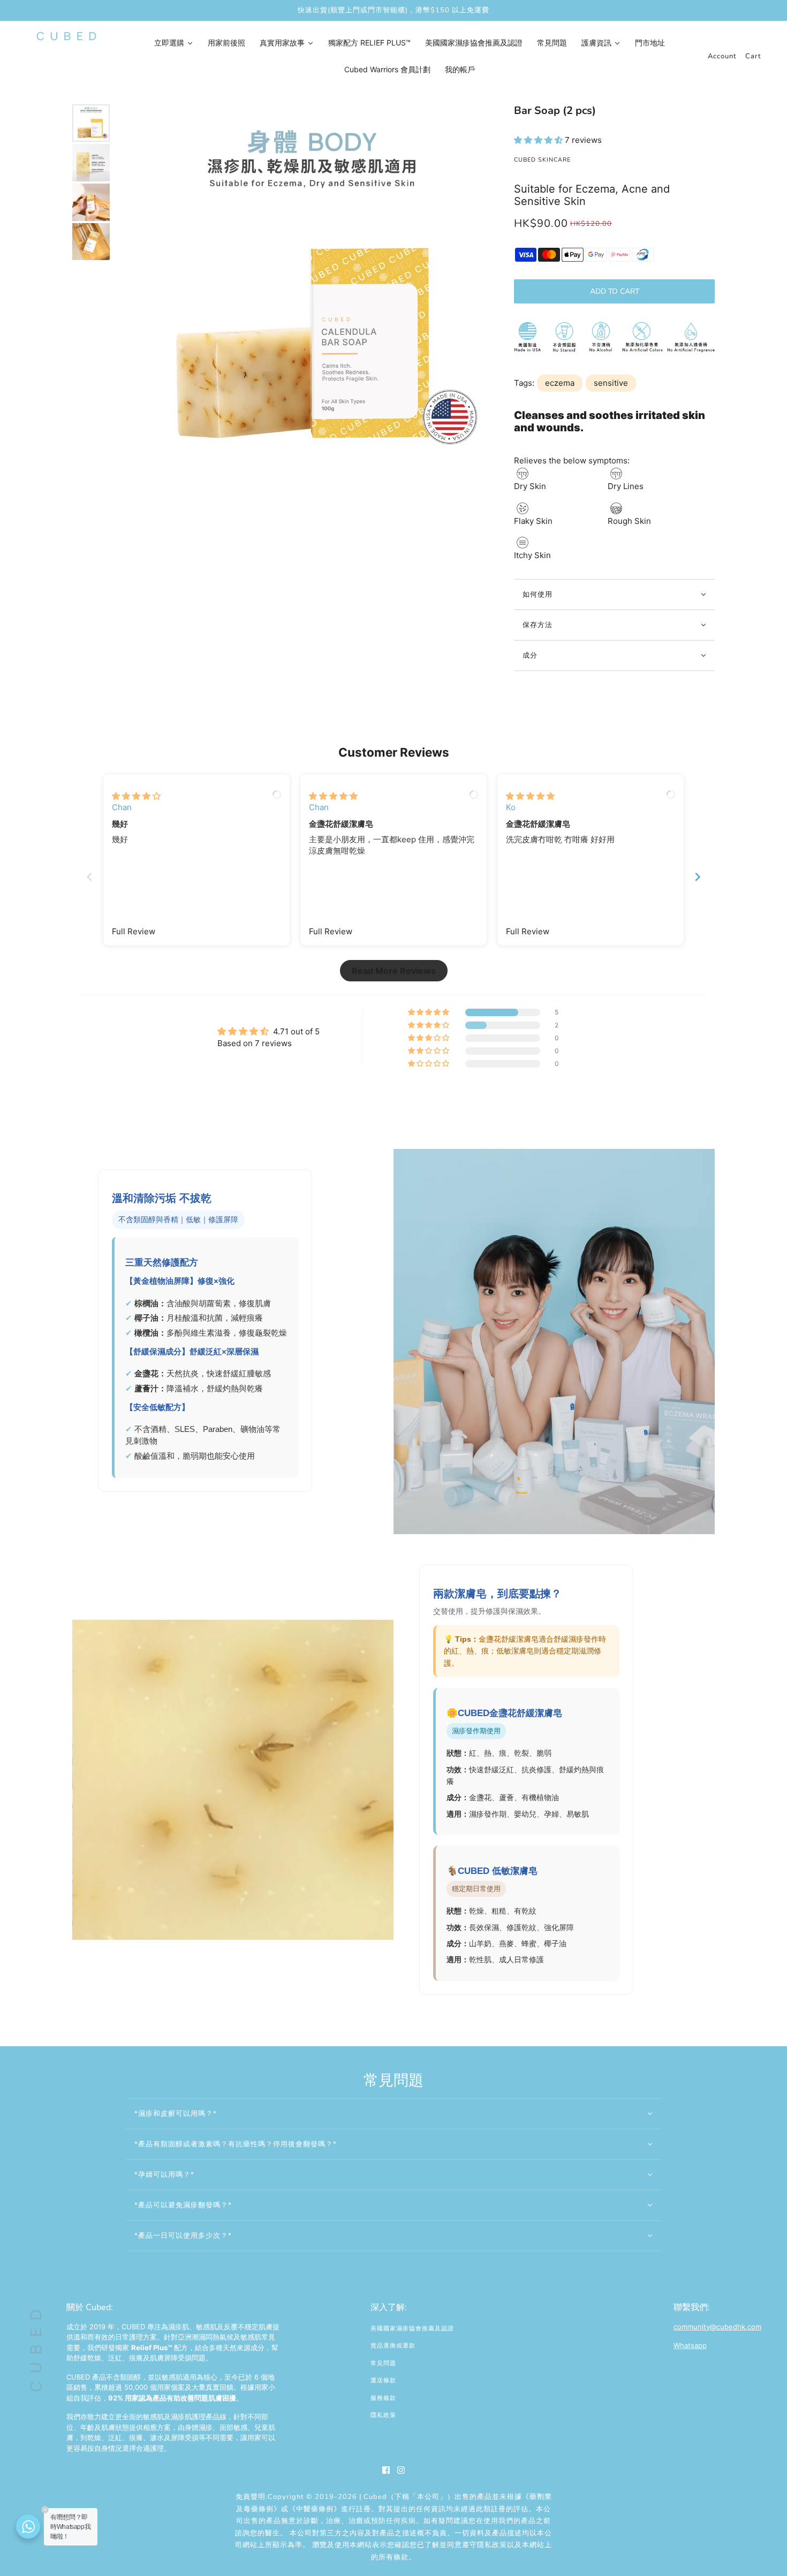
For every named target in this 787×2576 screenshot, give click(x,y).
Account (722, 56)
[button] (539, 140)
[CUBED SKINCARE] (66, 36)
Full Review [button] (134, 931)
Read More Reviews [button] (394, 971)
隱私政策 (383, 2415)
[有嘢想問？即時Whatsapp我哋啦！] (28, 2527)
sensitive (611, 383)
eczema (560, 383)
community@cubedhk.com (717, 2327)
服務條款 (383, 2398)
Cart (753, 56)
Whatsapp (690, 2345)
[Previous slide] (89, 877)
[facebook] (386, 2470)
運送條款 (383, 2380)
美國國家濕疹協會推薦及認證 (412, 2329)
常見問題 (383, 2363)
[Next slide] (698, 877)
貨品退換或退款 (393, 2346)
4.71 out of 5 (296, 1031)
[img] (136, 796)
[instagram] (401, 2470)
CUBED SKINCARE (542, 160)
